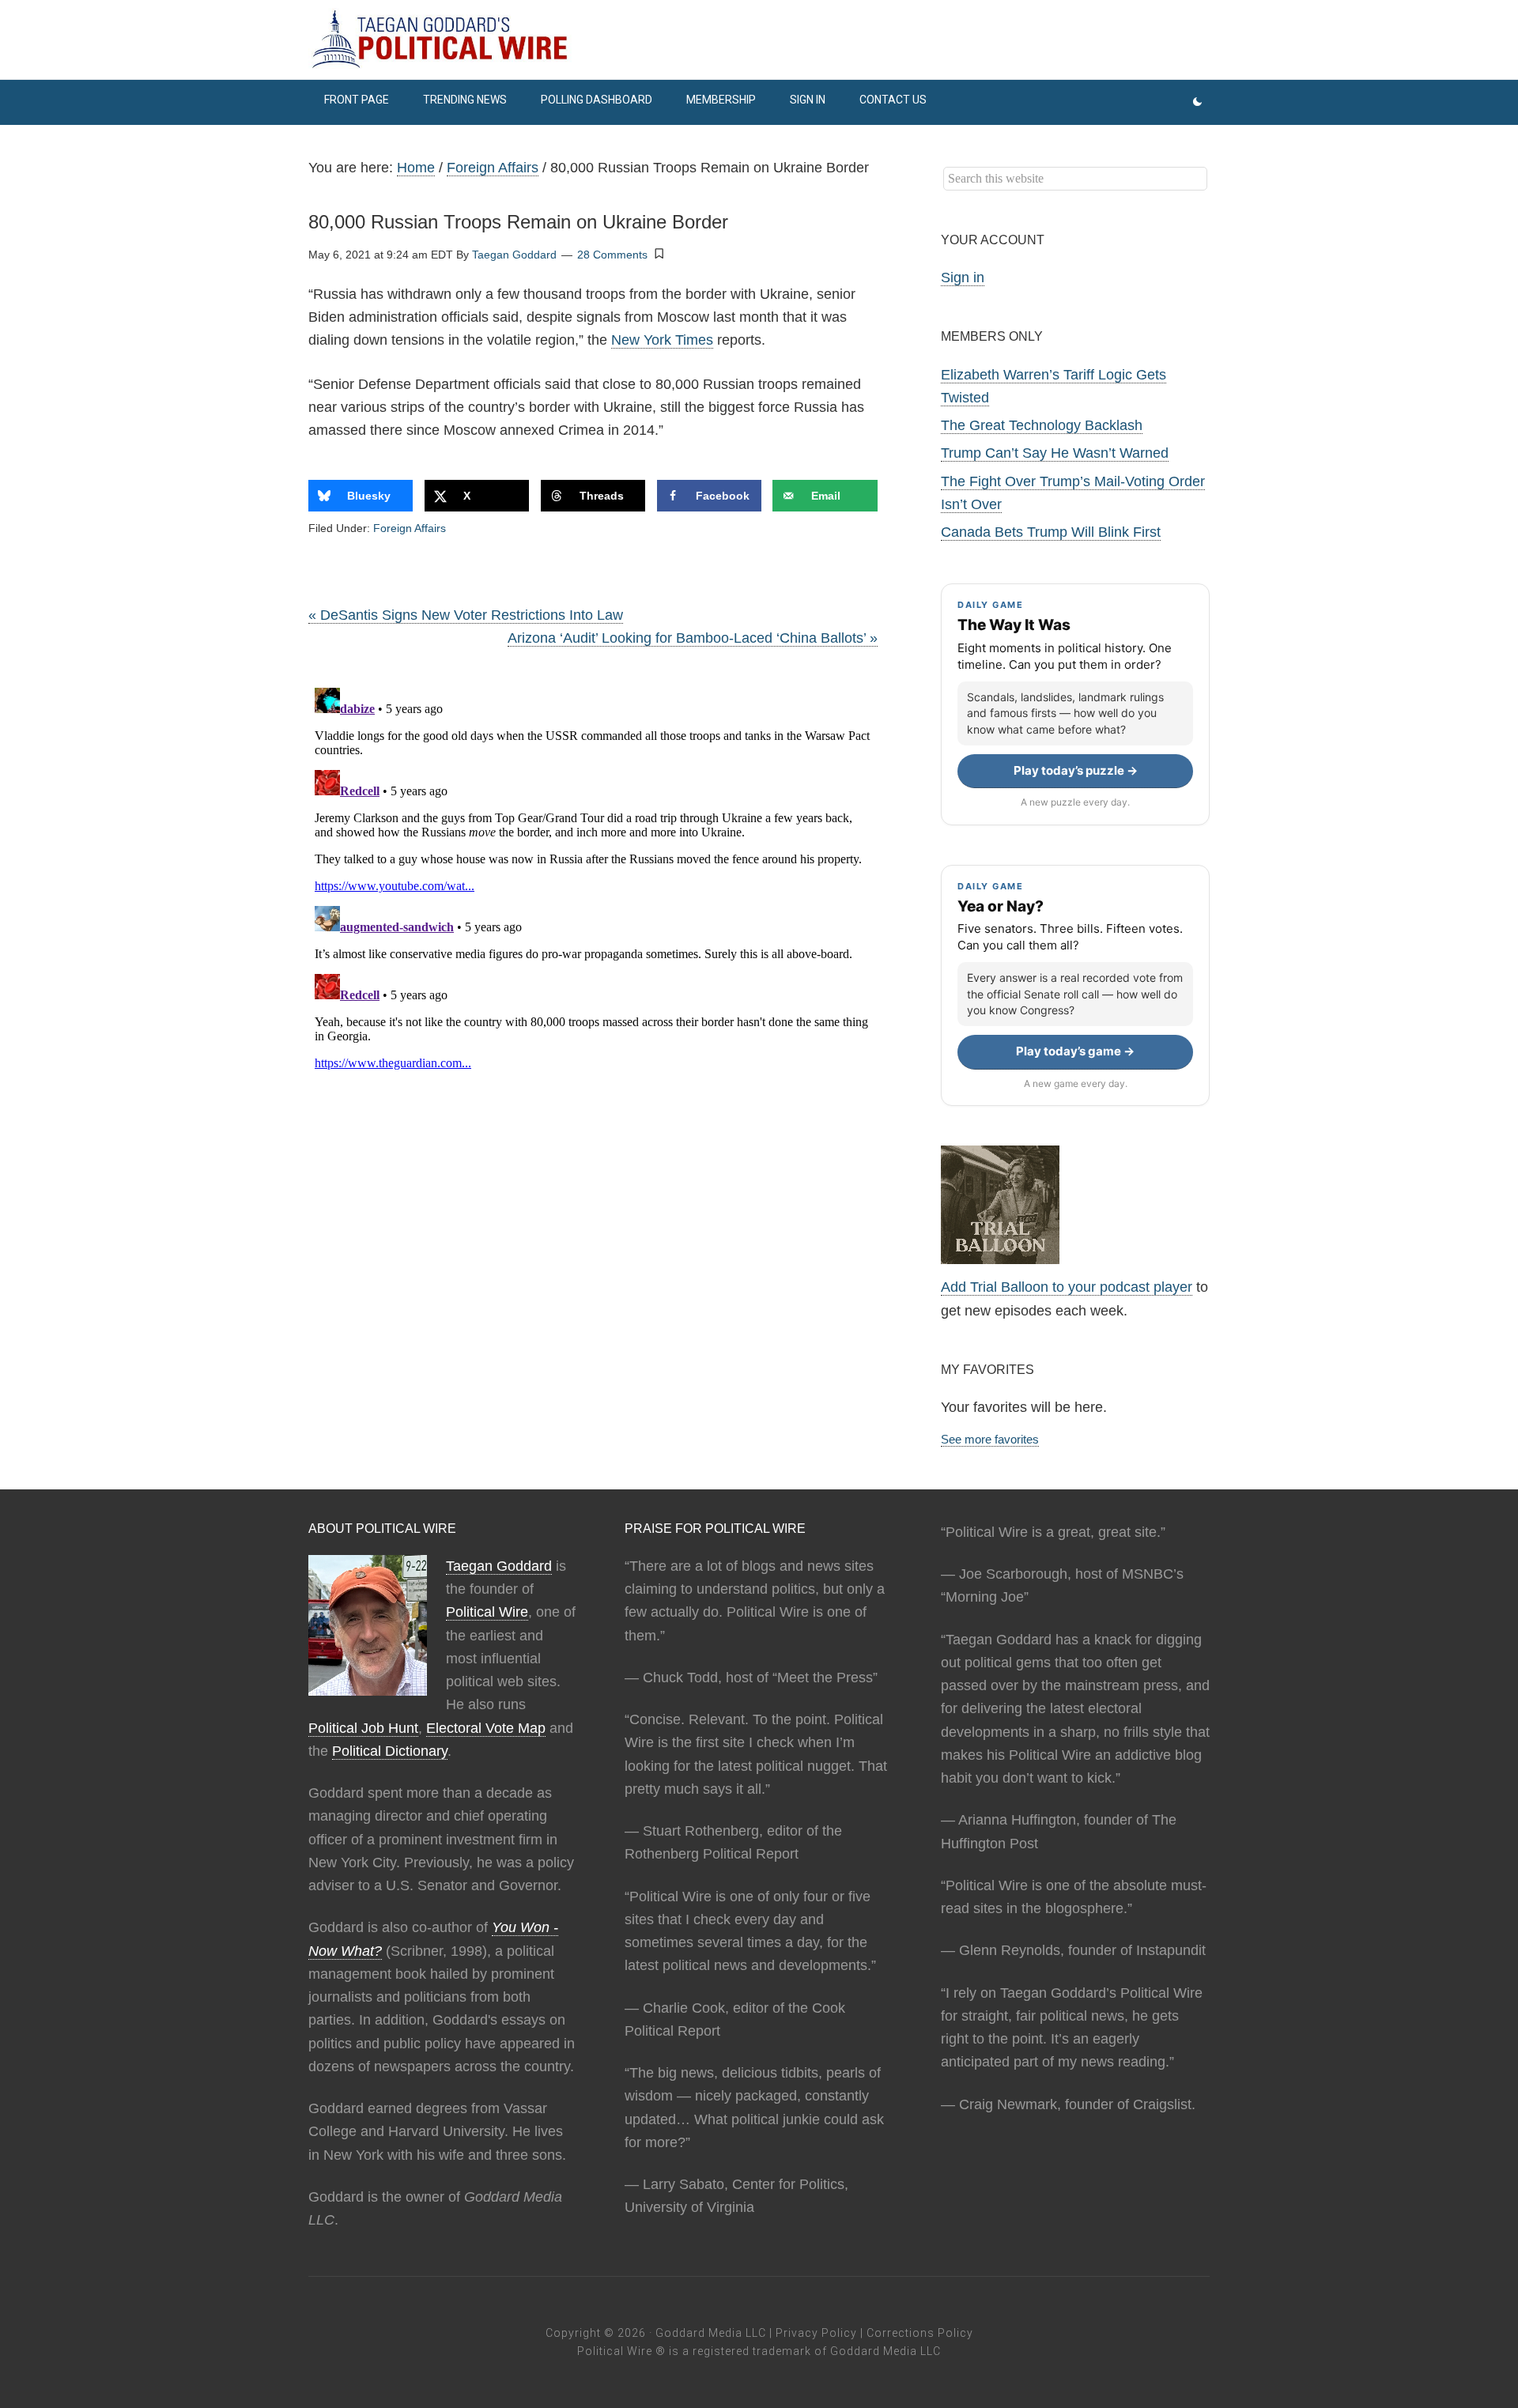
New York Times (662, 340)
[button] (659, 254)
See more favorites (990, 1439)
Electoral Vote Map (486, 1728)
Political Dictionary (390, 1751)
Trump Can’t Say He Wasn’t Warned (1055, 453)
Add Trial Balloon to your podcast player (1067, 1287)
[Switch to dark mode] (1197, 102)
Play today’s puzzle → (1076, 770)
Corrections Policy (920, 2333)
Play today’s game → (1075, 1051)
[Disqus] (593, 879)
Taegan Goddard (499, 1566)
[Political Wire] (759, 40)
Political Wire (487, 1612)
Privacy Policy (816, 2333)
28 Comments (612, 255)
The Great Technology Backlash (1042, 425)
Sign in (963, 277)
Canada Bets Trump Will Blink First (1051, 532)
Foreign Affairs (410, 528)
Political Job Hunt (363, 1728)
